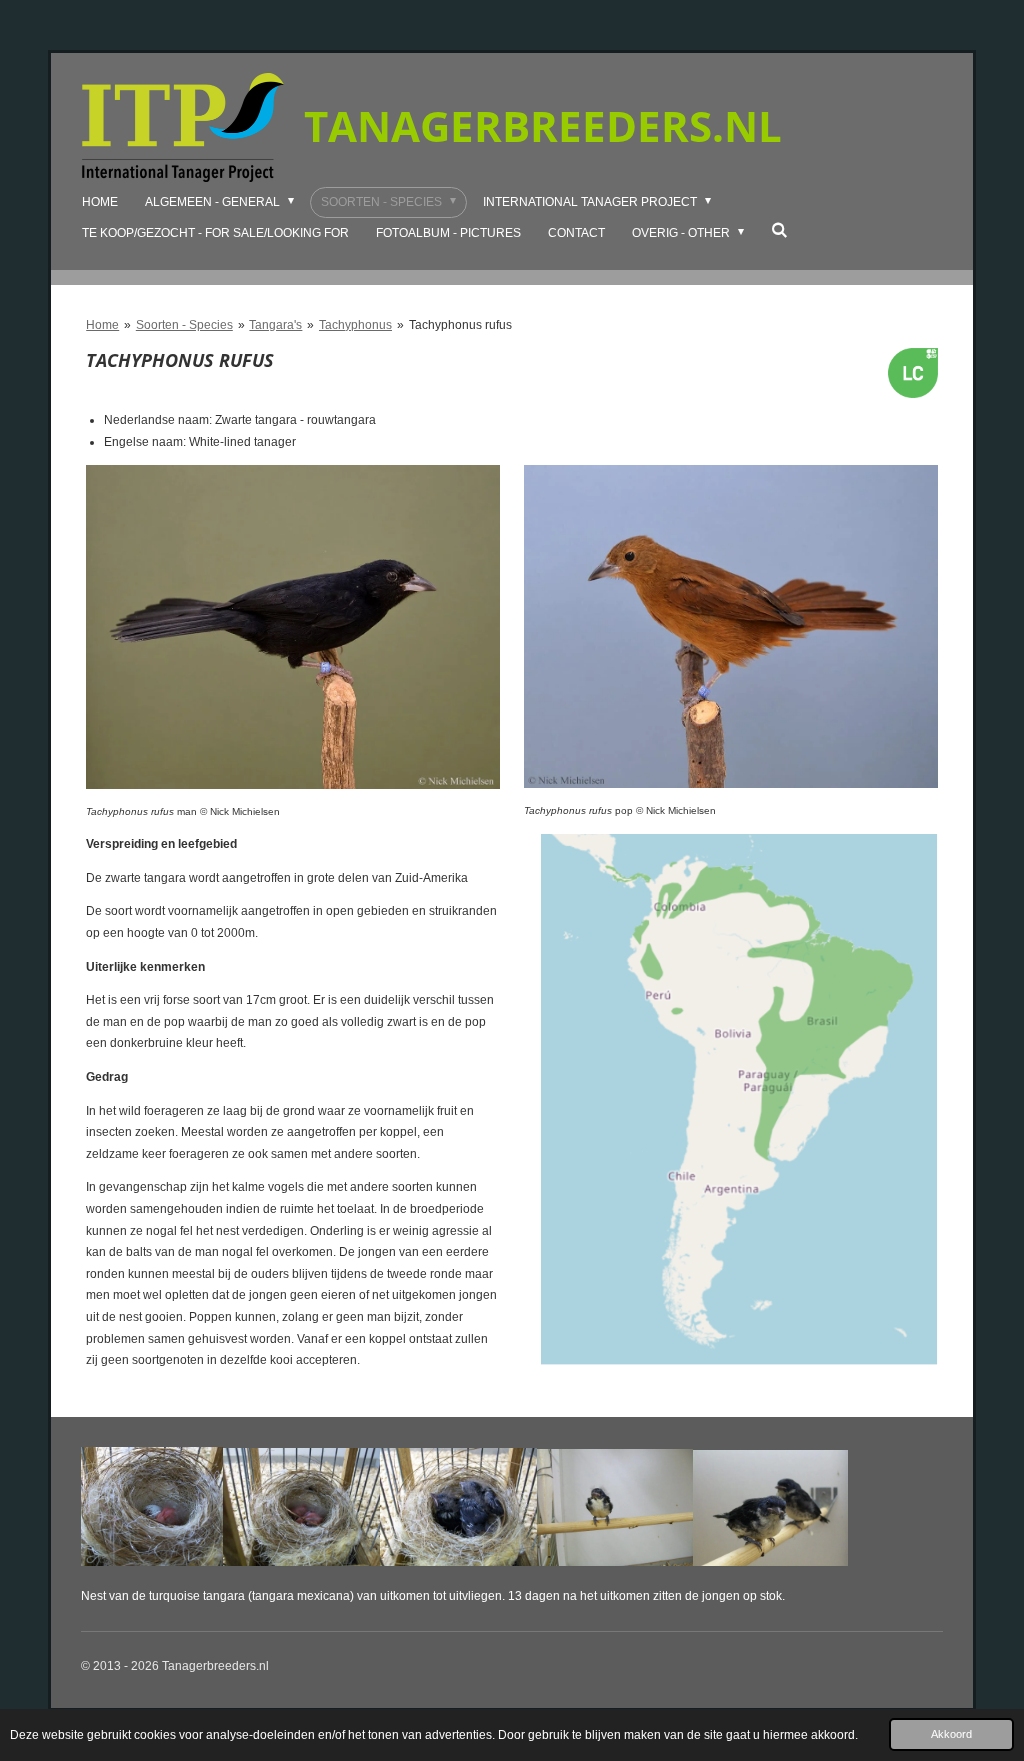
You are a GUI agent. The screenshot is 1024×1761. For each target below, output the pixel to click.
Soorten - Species (184, 325)
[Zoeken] (779, 230)
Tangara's (275, 325)
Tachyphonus (355, 325)
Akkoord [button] (951, 1734)
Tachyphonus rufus (460, 325)
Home (102, 325)
